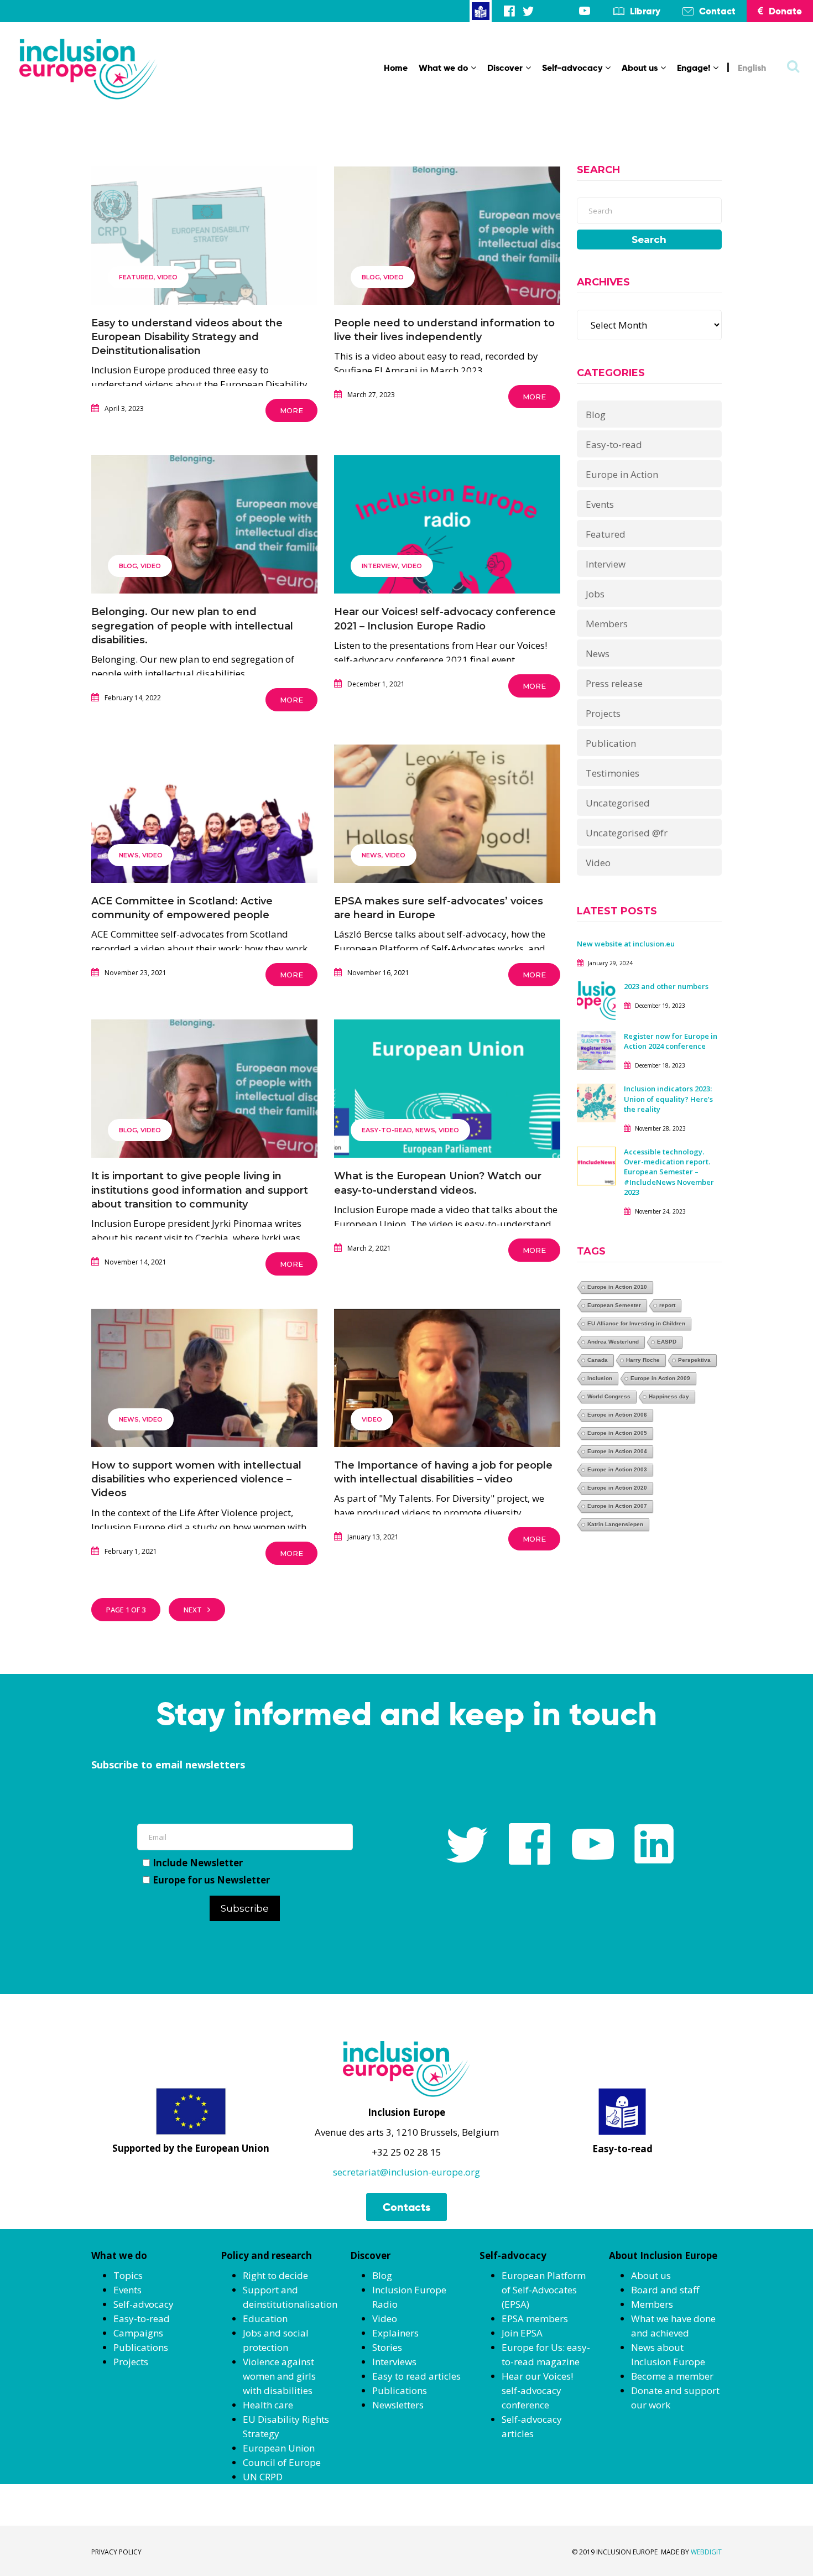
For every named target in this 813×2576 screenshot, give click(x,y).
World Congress (609, 1396)
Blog (371, 277)
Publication (611, 743)
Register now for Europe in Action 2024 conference (671, 1041)
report (667, 1305)
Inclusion (600, 1378)
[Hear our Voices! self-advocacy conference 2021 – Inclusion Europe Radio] (447, 557)
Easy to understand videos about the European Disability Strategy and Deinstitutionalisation (187, 337)
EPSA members (535, 2319)
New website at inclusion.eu (626, 944)
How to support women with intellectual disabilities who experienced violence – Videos (196, 1479)
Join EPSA (522, 2333)
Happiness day (669, 1396)
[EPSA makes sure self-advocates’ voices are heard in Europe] (447, 847)
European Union (279, 2448)
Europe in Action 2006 (617, 1415)
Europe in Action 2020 (617, 1488)
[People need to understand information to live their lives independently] (447, 269)
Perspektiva (694, 1360)
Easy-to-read (387, 1130)
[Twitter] (528, 11)
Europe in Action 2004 (617, 1451)
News (129, 855)
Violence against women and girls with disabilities (279, 2376)
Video (167, 277)
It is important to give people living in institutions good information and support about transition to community (200, 1190)
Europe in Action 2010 (617, 1287)
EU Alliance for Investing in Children (636, 1323)
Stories (387, 2347)
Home (396, 68)
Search (649, 240)
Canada (598, 1360)
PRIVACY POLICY (116, 2552)
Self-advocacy (572, 68)
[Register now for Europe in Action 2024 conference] (596, 1050)
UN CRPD (263, 2477)
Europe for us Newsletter (211, 1880)
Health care (268, 2405)
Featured (136, 277)
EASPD (667, 1342)
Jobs (595, 594)
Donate (785, 11)
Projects (603, 713)
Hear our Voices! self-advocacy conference (537, 2390)
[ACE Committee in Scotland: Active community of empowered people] (204, 847)
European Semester (614, 1305)
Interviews (394, 2362)
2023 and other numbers (666, 986)
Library (645, 11)
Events (600, 504)
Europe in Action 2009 (660, 1378)
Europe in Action (622, 474)
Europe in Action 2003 (617, 1469)
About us (640, 68)
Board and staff (665, 2290)
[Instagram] (547, 11)
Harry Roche (643, 1360)
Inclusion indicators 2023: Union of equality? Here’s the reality (668, 1099)
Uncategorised (618, 803)
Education (265, 2319)
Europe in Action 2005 (617, 1433)
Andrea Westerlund (613, 1342)
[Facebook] (509, 11)
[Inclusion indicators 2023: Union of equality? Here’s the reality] (596, 1102)
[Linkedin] (566, 11)
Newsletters (398, 2405)
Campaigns (138, 2333)
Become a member (672, 2376)
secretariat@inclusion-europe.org (406, 2172)
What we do (443, 68)
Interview (380, 566)
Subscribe (245, 1908)
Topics (128, 2275)
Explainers (395, 2333)
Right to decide (275, 2275)
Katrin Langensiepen (615, 1524)
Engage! (694, 68)
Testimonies (613, 773)
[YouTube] (585, 11)
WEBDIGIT (706, 2552)
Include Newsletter (198, 1863)
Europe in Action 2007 (617, 1506)
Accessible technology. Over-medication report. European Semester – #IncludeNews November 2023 (669, 1172)
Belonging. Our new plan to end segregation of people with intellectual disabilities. (192, 626)
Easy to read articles (416, 2376)
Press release (614, 683)
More (291, 410)
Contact (717, 11)
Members (607, 624)
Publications (141, 2347)
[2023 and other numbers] (596, 1000)
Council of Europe (282, 2462)
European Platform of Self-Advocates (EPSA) (544, 2290)
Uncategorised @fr (627, 833)
